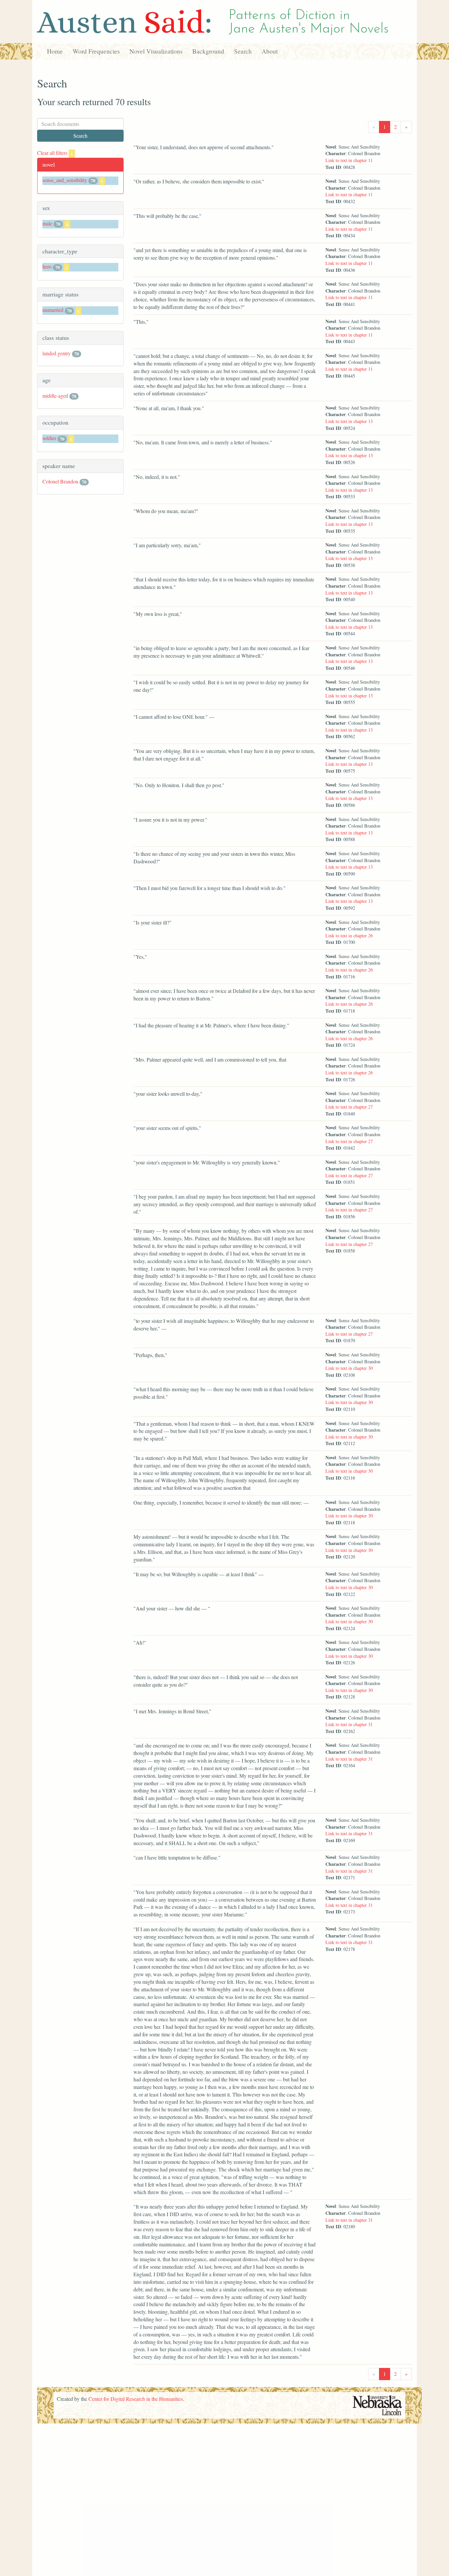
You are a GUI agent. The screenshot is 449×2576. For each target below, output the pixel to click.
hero (47, 266)
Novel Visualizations (156, 51)
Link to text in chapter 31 (349, 1724)
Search (243, 51)
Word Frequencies (96, 51)
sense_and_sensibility (65, 180)
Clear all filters (55, 153)
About (270, 51)
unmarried (53, 310)
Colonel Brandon (60, 481)
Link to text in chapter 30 (349, 1368)
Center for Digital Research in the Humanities (136, 2399)
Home (55, 51)
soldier (49, 438)
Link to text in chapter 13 (349, 421)
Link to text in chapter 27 (349, 1107)
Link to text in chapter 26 (349, 936)
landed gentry (57, 353)
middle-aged (55, 396)
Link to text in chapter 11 (349, 160)
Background (208, 51)
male (47, 223)
